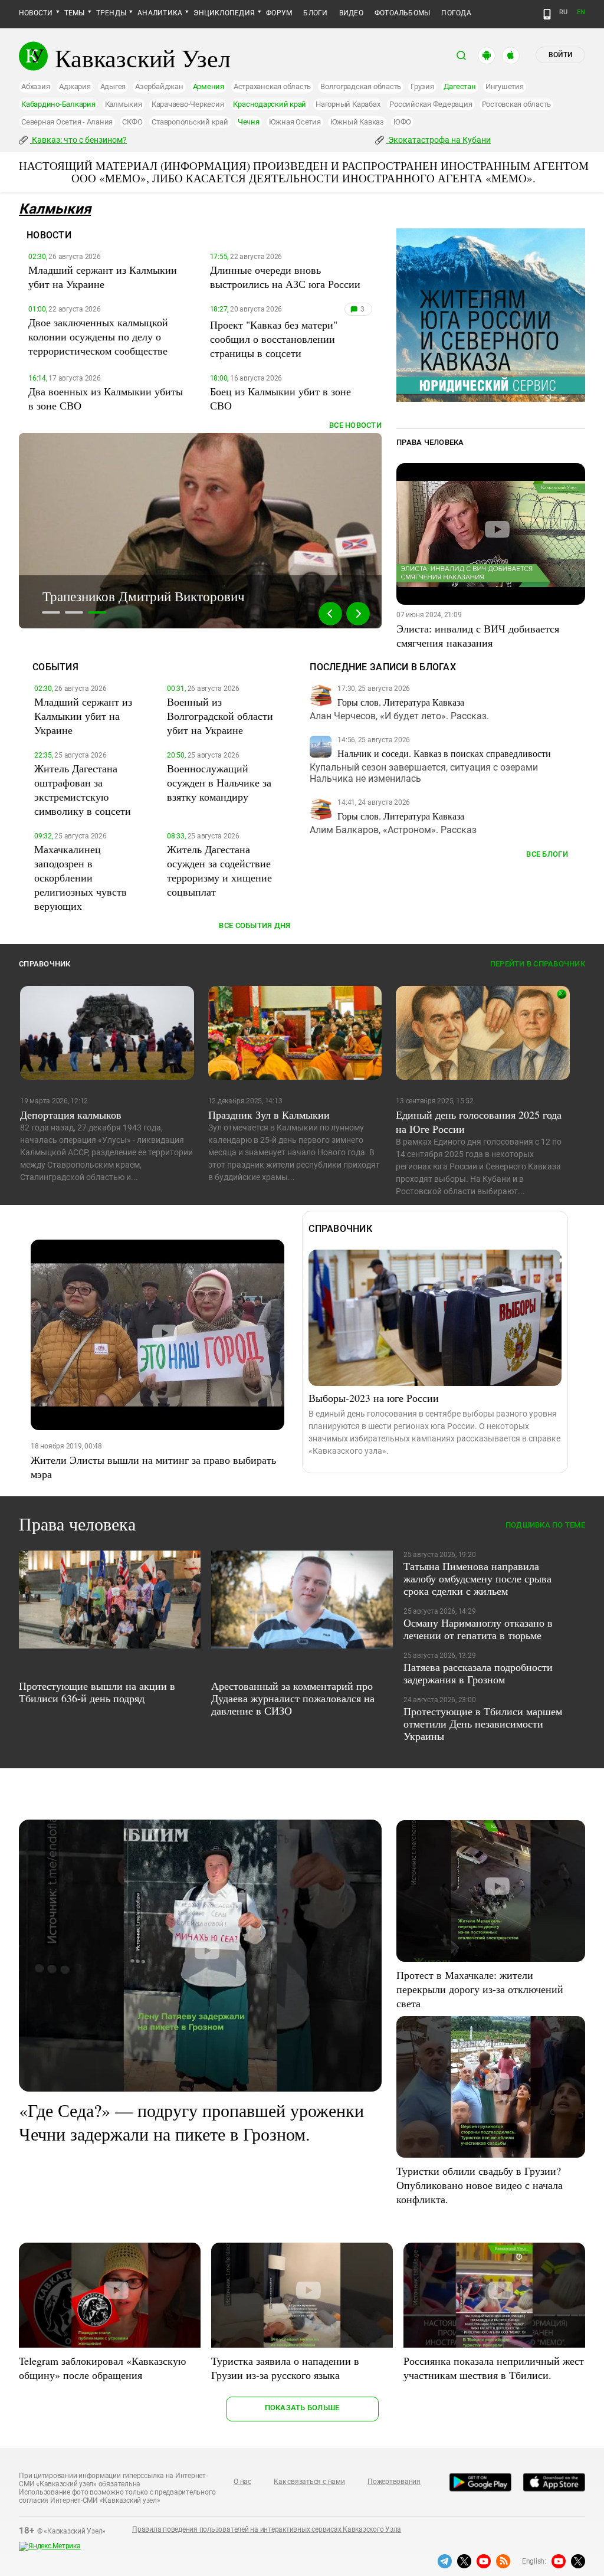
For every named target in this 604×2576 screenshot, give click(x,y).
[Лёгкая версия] (547, 14)
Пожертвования (394, 2482)
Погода (456, 13)
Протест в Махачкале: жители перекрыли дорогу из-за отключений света (480, 1989)
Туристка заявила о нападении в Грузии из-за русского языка (285, 2368)
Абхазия (35, 86)
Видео (351, 13)
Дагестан (460, 86)
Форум (279, 13)
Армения (209, 86)
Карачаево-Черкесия (188, 104)
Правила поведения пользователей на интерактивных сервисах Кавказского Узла (267, 2529)
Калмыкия (124, 104)
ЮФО (402, 122)
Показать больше (302, 2408)
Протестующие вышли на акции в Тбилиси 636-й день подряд (97, 1692)
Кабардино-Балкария (58, 104)
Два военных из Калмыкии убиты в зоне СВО (106, 398)
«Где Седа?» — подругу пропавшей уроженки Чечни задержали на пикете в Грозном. (191, 2122)
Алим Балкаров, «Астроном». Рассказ (393, 830)
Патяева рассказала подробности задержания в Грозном (478, 1673)
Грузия (422, 86)
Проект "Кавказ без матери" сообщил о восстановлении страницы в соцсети (274, 339)
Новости (36, 13)
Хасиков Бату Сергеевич (113, 596)
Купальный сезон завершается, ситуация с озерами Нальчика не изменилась (424, 773)
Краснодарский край (270, 104)
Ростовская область (517, 104)
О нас (242, 2482)
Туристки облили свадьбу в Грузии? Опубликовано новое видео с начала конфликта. (480, 2185)
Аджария (75, 86)
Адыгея (113, 86)
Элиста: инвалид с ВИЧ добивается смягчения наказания (478, 635)
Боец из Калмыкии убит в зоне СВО (280, 398)
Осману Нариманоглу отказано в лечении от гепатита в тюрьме (478, 1629)
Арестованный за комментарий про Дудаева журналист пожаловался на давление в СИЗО (293, 1698)
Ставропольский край (190, 122)
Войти (560, 55)
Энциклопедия (224, 13)
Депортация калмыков (71, 1115)
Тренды (111, 13)
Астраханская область (272, 86)
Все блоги (547, 854)
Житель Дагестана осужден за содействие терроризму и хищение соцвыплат (219, 870)
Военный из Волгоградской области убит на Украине (220, 716)
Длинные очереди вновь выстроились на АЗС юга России (285, 277)
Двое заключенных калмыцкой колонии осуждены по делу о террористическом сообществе (98, 336)
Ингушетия (505, 86)
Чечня (249, 122)
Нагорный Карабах (348, 104)
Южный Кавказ (357, 122)
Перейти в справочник (538, 964)
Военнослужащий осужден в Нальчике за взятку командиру (219, 782)
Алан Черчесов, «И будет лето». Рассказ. (399, 716)
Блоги (315, 13)
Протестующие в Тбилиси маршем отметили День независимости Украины (483, 1723)
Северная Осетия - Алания (67, 122)
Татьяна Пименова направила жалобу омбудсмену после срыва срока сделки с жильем (477, 1578)
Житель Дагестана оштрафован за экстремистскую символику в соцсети (83, 789)
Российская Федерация (431, 104)
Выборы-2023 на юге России (374, 1398)
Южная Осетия (295, 122)
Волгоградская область (361, 86)
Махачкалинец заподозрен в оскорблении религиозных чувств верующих (81, 877)
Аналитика (160, 13)
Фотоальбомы (403, 13)
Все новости (355, 425)
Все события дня (255, 925)
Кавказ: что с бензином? (78, 140)
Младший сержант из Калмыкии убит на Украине (103, 277)
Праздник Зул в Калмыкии (269, 1115)
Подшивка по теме (545, 1525)
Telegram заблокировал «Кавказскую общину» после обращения (102, 2368)
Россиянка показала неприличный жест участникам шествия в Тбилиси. (494, 2368)
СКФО (132, 122)
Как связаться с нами (309, 2482)
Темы (75, 13)
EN (581, 12)
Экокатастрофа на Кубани (439, 140)
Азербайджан (159, 86)
